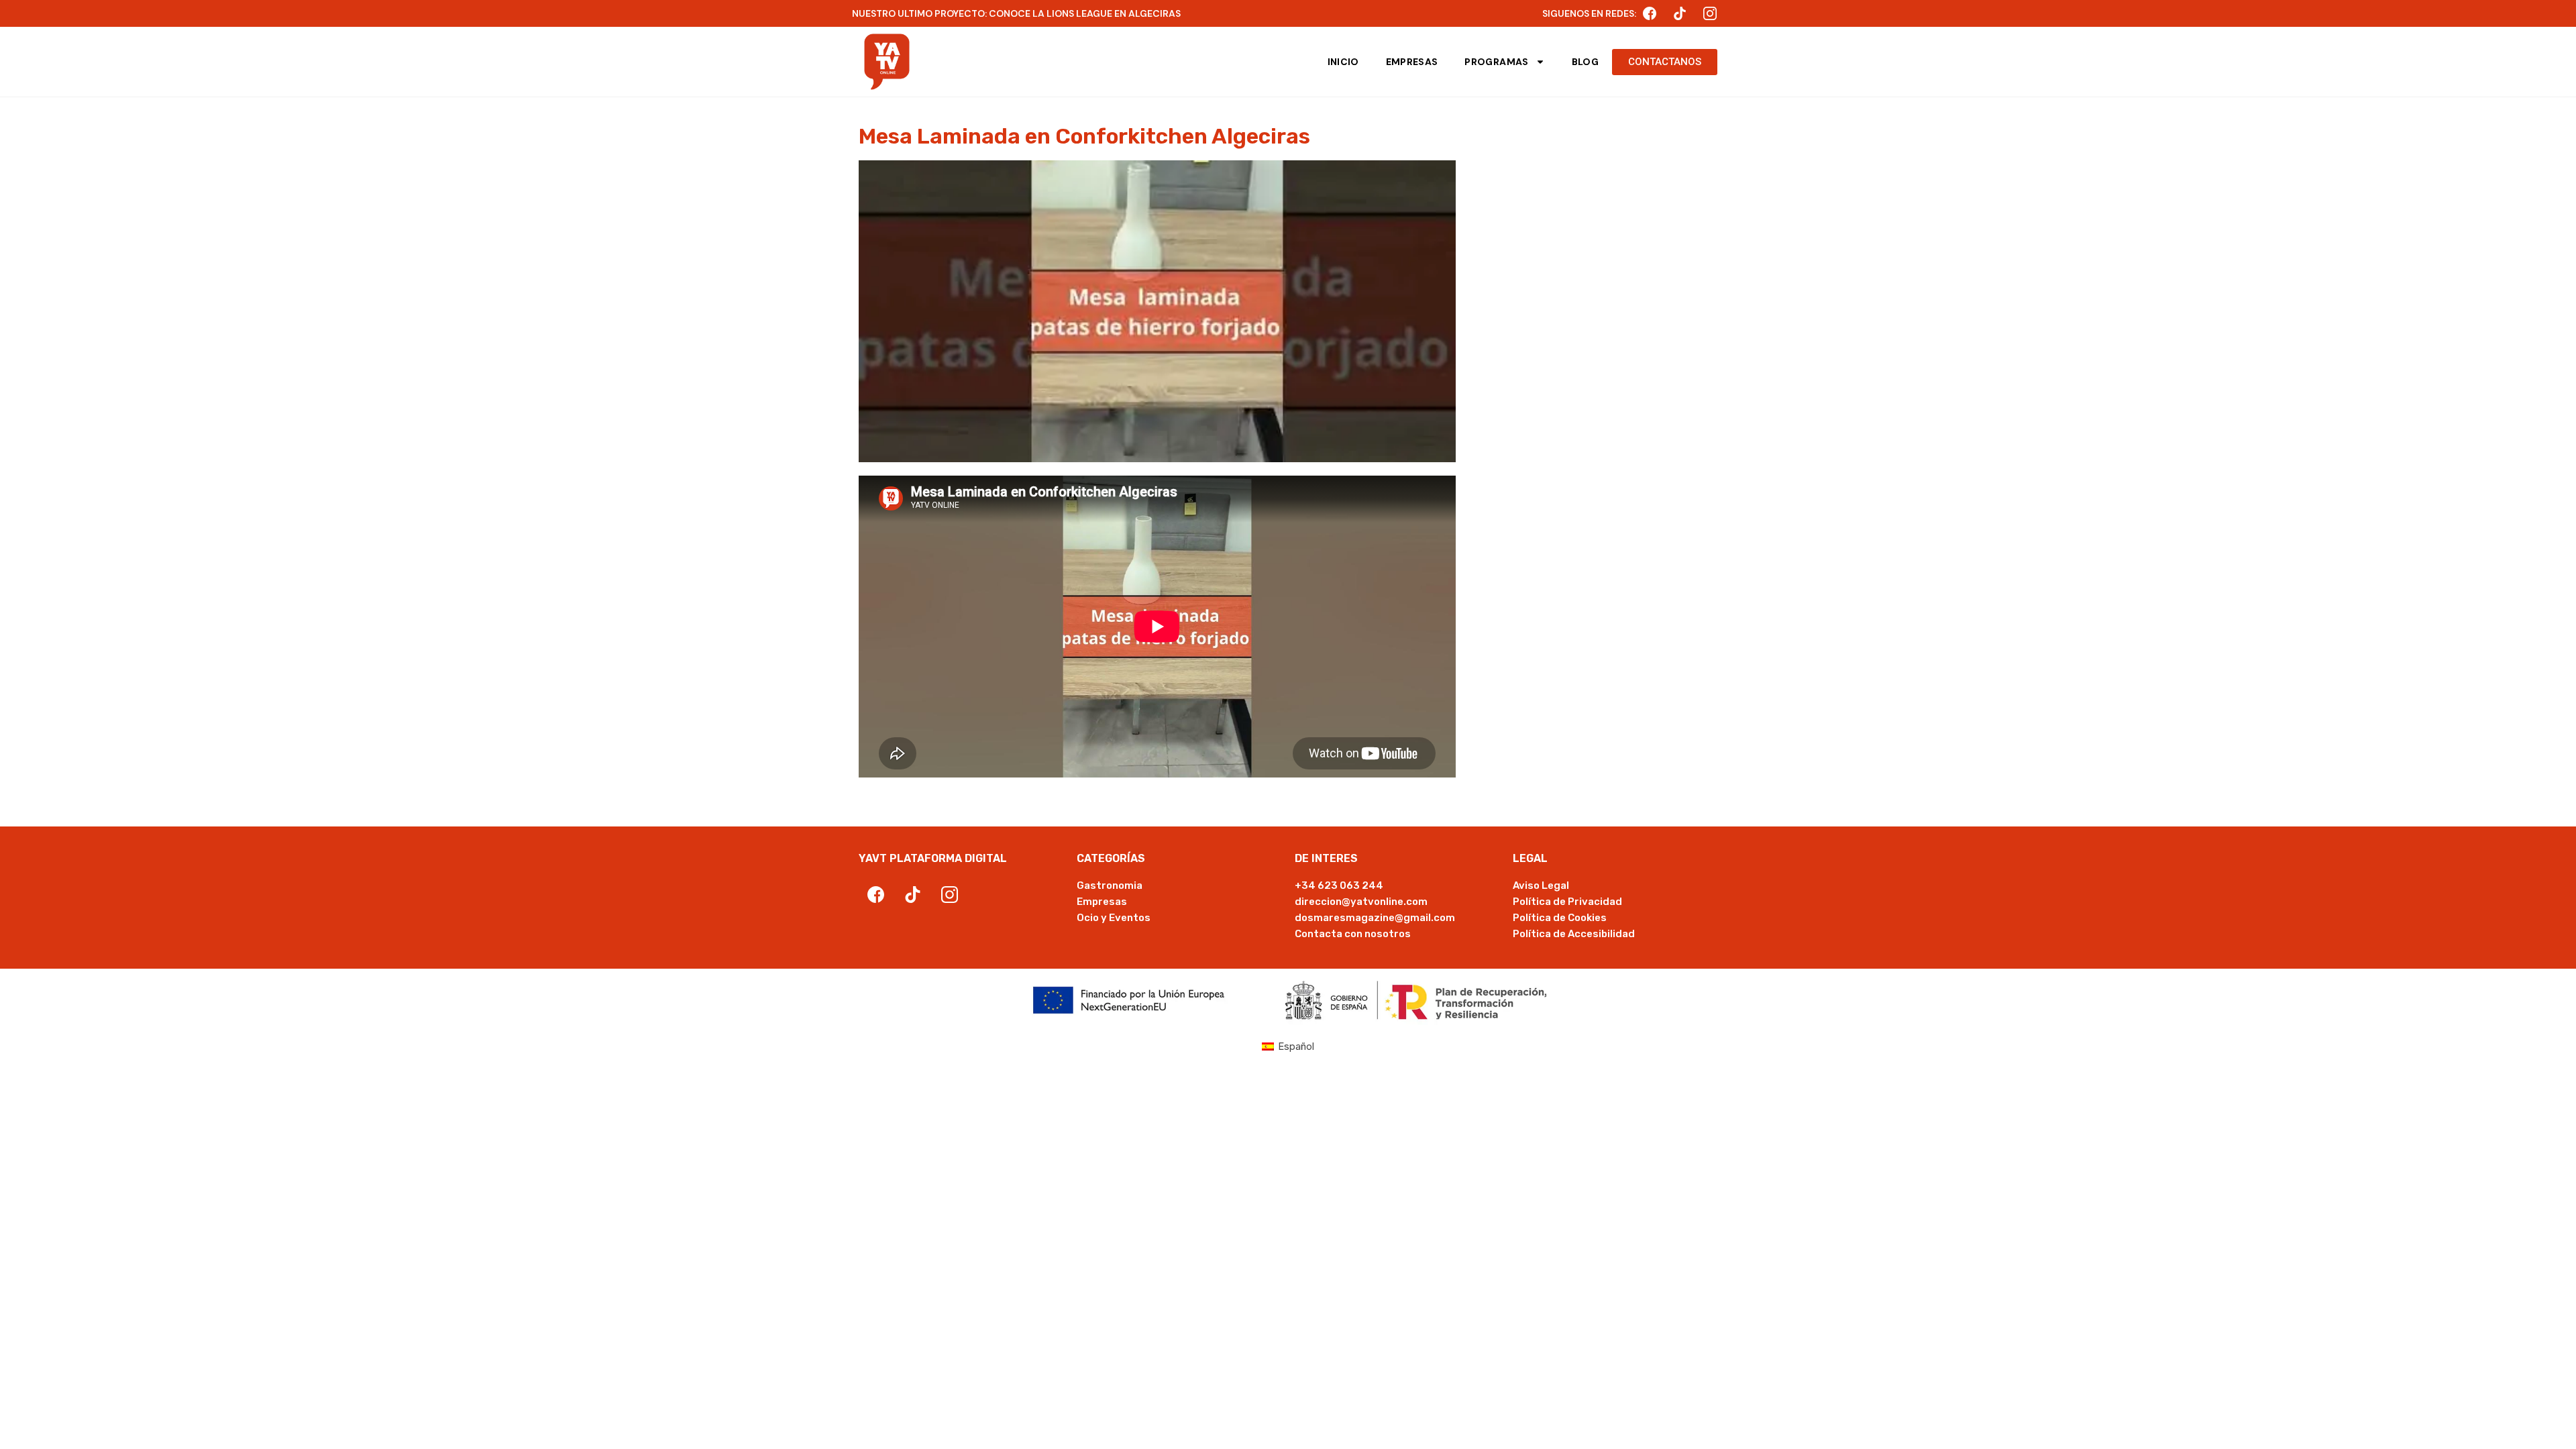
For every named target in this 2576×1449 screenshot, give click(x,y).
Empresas (1412, 62)
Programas (1496, 62)
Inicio (1343, 62)
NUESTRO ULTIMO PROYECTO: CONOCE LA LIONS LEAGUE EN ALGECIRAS (1016, 13)
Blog (1585, 62)
